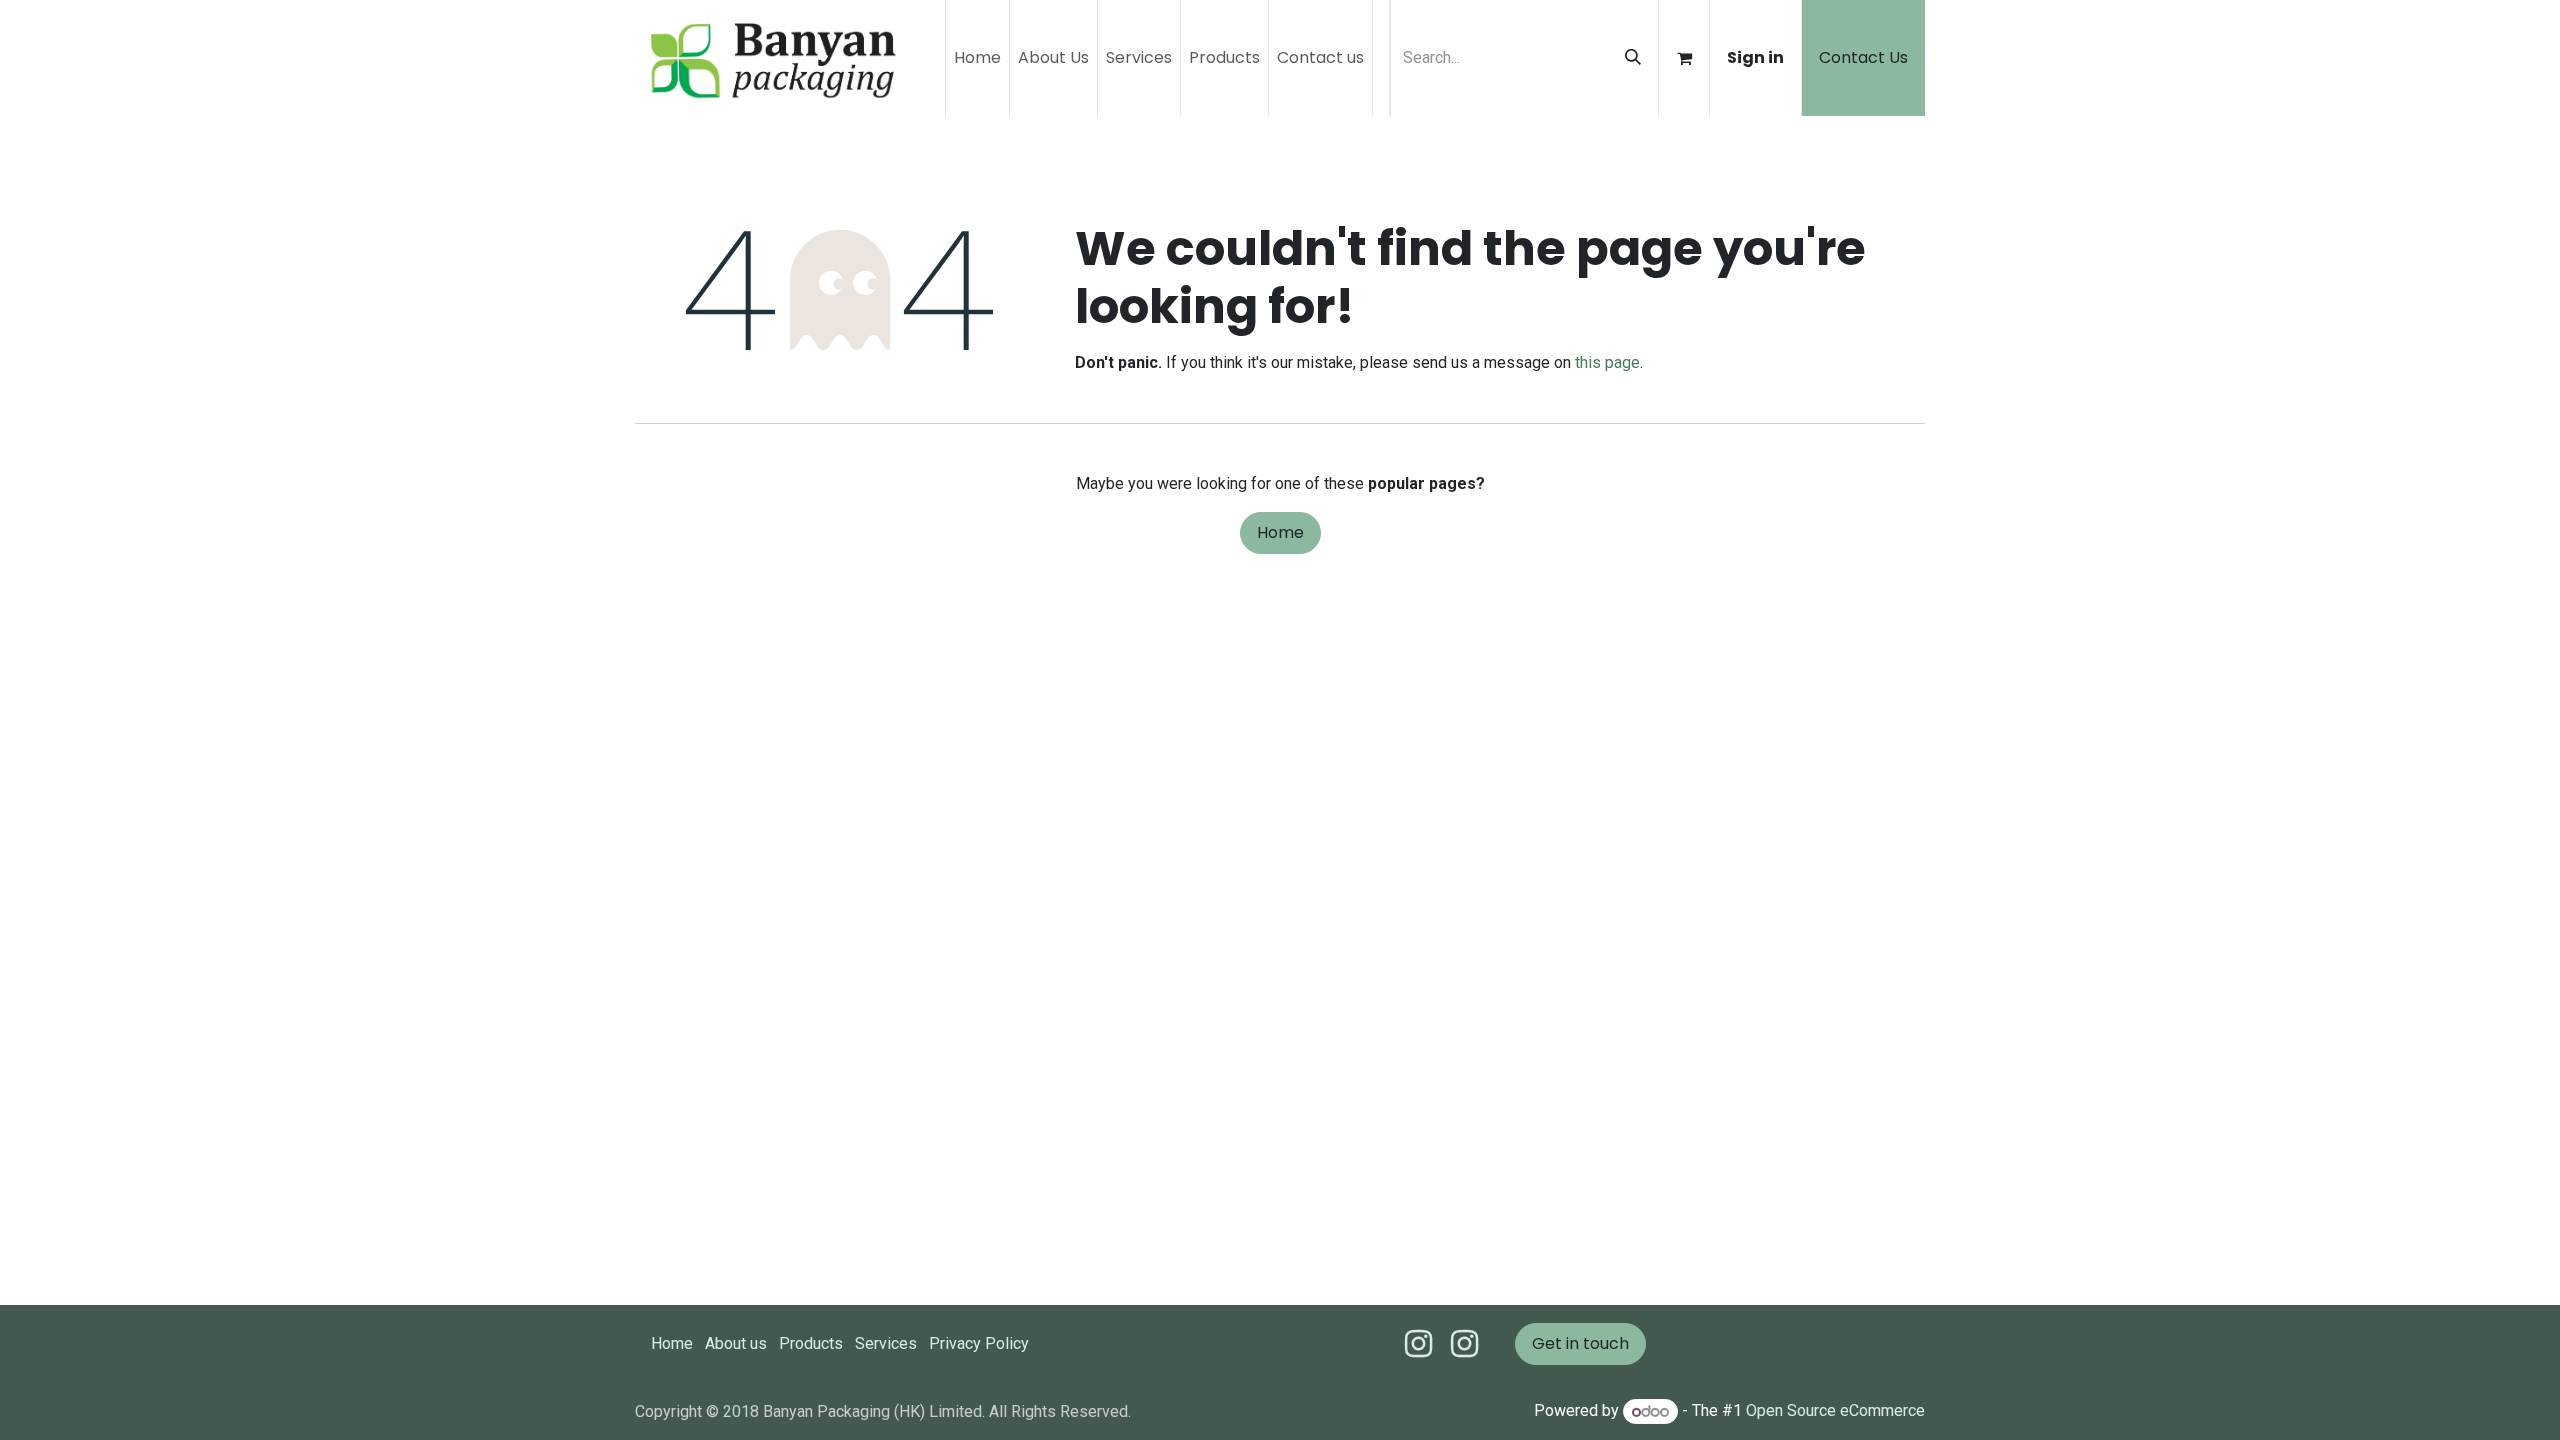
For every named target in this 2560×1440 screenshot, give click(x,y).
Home (1280, 532)
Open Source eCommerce (1835, 1411)
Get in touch (1580, 1343)
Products (811, 1343)
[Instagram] (1464, 1344)
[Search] (1633, 58)
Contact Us (1863, 57)
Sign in (1755, 57)
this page (1607, 362)
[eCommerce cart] (1684, 58)
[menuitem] (977, 58)
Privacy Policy (979, 1343)
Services (886, 1343)
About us (736, 1343)
